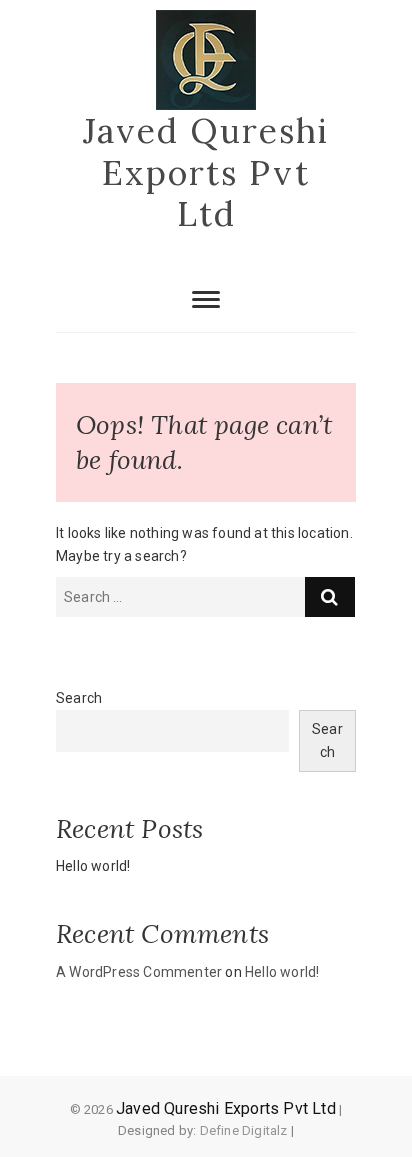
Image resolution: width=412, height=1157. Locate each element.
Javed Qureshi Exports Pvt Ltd (206, 172)
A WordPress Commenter (139, 972)
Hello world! (93, 866)
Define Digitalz (244, 1130)
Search (79, 698)
